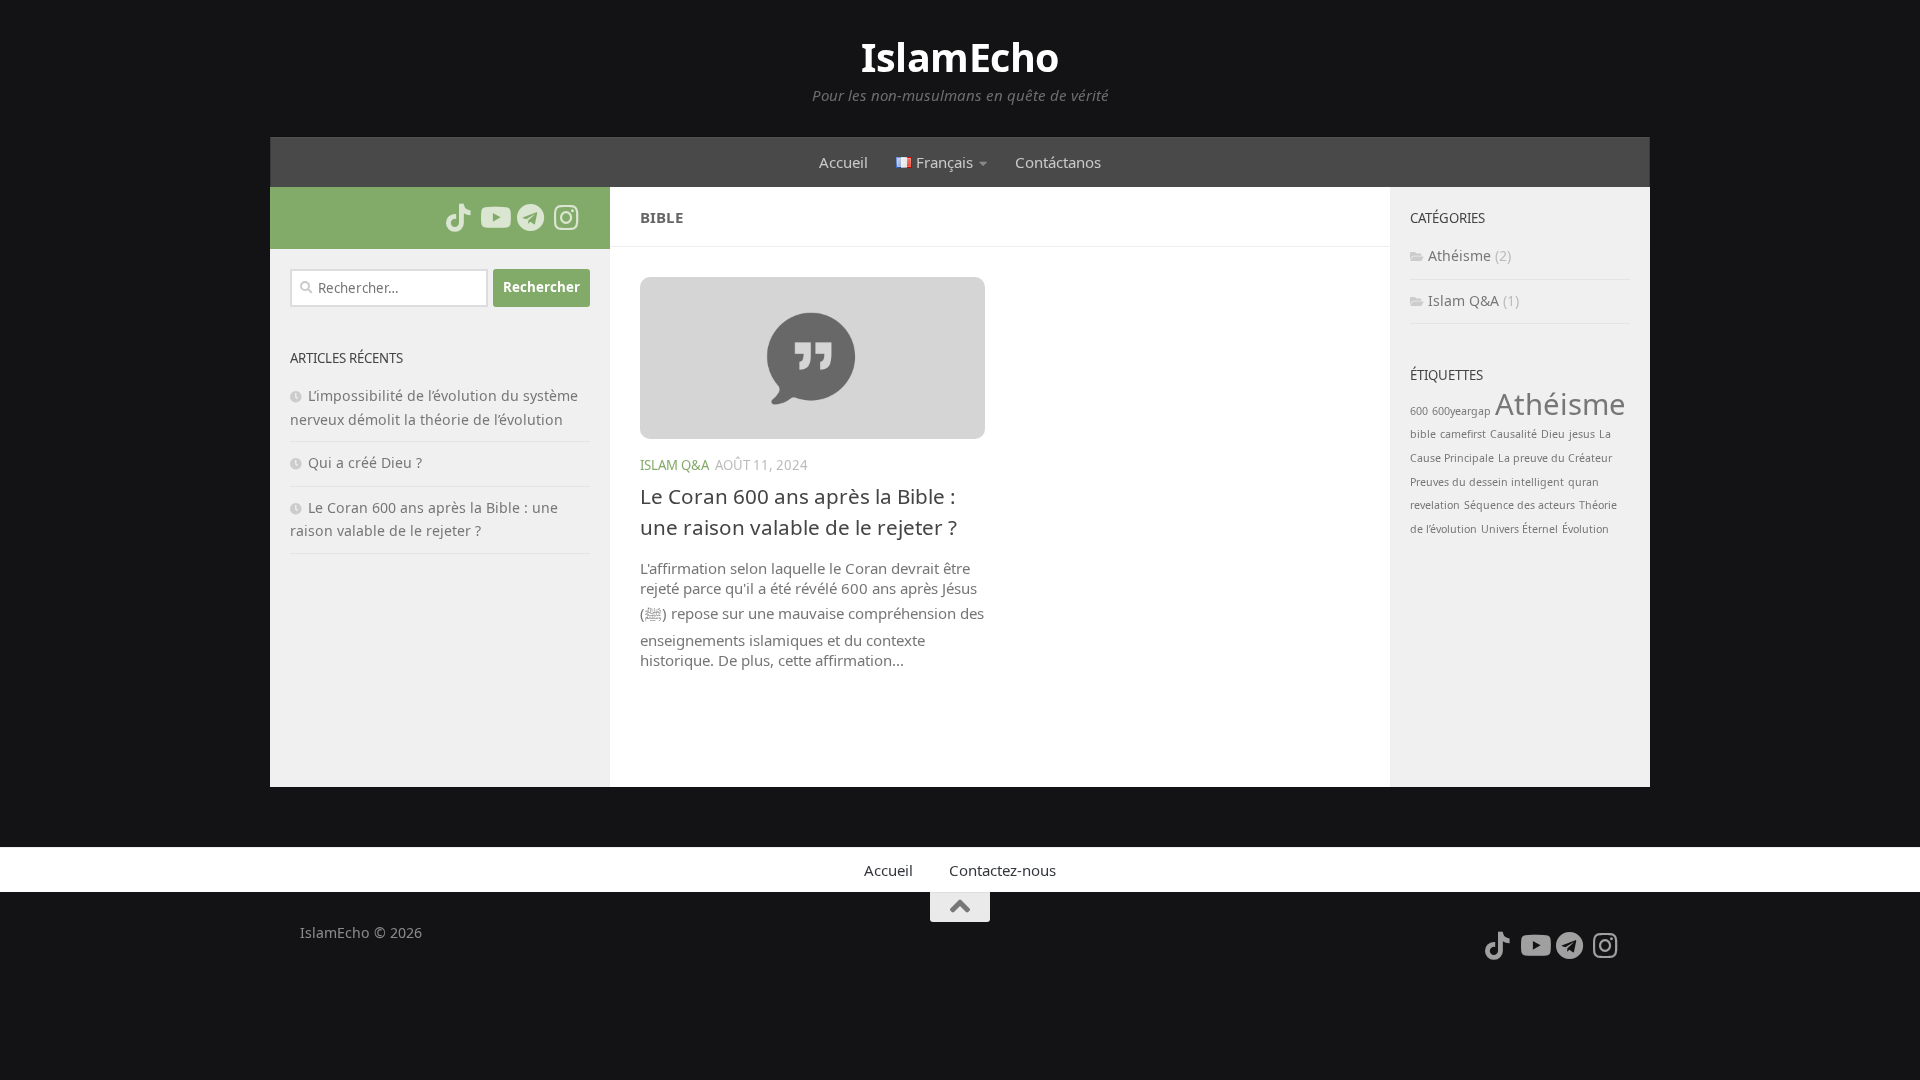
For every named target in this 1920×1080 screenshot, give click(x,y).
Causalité (1513, 434)
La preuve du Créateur (1555, 458)
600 (1419, 411)
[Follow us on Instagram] (566, 218)
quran (1583, 482)
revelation (1435, 505)
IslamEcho (960, 57)
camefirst (1463, 434)
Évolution (1585, 529)
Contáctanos (1058, 162)
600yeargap (1461, 411)
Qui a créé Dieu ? (365, 462)
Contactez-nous (1002, 870)
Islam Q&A (674, 465)
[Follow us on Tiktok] (458, 218)
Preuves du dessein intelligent (1487, 482)
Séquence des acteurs (1519, 505)
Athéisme (1459, 255)
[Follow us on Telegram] (530, 218)
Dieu (1553, 434)
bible (1423, 434)
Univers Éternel (1519, 529)
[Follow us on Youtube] (494, 218)
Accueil (843, 162)
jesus (1582, 434)
